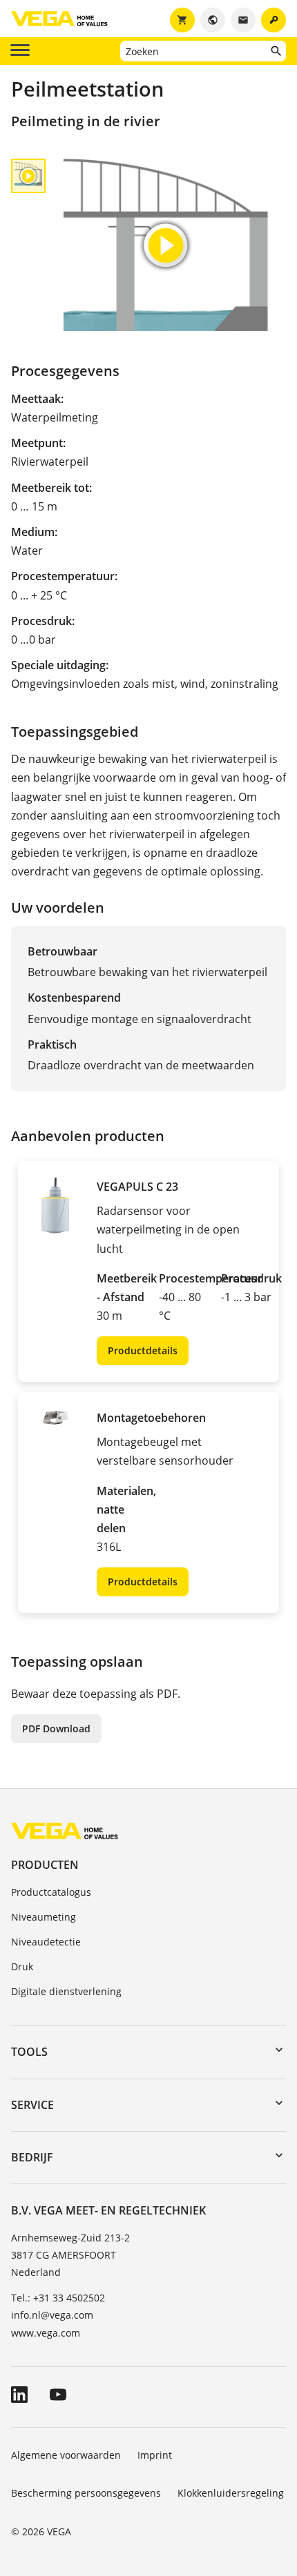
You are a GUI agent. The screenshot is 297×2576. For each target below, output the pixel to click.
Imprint (155, 2455)
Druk (22, 1966)
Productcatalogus (51, 1892)
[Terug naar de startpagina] (65, 1831)
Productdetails (143, 1350)
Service (32, 2105)
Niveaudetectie (46, 1942)
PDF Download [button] (56, 1728)
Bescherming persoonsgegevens (86, 2493)
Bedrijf (32, 2157)
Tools (29, 2052)
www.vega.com (46, 2333)
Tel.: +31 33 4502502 (58, 2298)
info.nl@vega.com (52, 2315)
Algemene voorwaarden (66, 2455)
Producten (45, 1865)
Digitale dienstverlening (66, 1991)
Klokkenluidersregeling (231, 2493)
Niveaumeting (44, 1917)
